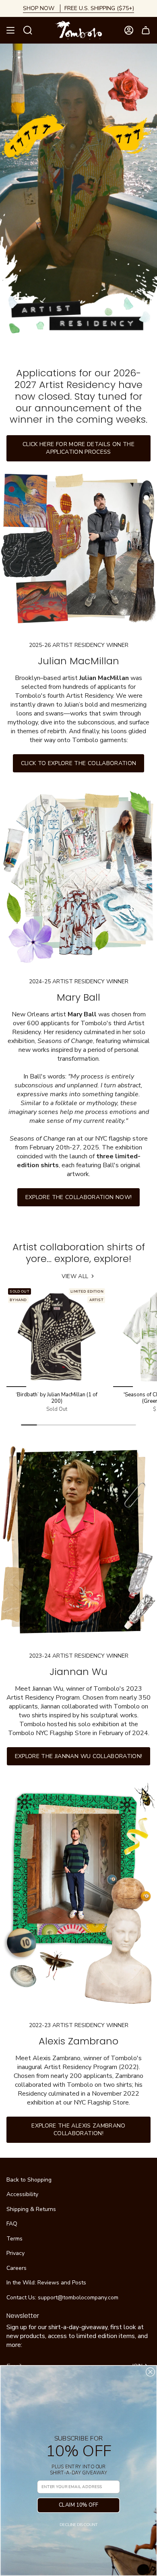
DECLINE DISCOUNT (78, 2524)
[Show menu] (10, 30)
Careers (17, 2268)
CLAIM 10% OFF (78, 2505)
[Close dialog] (150, 2372)
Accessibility (22, 2194)
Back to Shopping (29, 2180)
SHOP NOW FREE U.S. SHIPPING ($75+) (78, 8)
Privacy (15, 2253)
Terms (14, 2239)
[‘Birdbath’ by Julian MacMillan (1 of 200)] (57, 1337)
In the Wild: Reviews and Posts (46, 2283)
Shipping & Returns (31, 2209)
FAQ (12, 2224)
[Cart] (146, 30)
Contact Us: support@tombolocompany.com (62, 2298)
